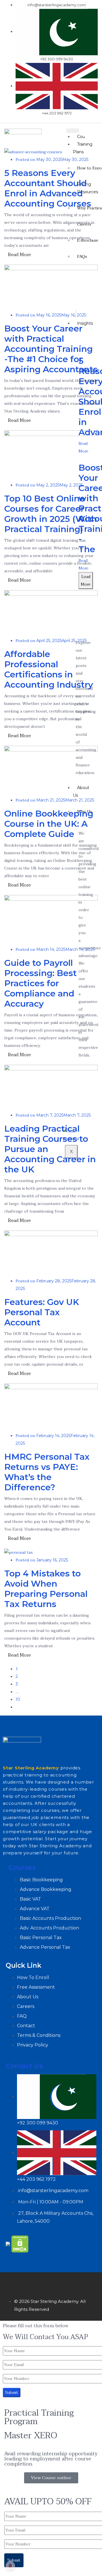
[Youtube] (77, 2282)
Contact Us (24, 2066)
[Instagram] (43, 2282)
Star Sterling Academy (31, 1768)
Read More (19, 255)
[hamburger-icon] (73, 131)
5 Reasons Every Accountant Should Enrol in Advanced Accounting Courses (48, 188)
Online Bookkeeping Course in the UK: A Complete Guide (49, 824)
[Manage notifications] (10, 2566)
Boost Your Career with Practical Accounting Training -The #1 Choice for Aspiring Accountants (51, 349)
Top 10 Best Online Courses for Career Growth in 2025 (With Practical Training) (51, 514)
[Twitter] (27, 2282)
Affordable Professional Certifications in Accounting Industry (49, 669)
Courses (22, 1868)
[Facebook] (10, 2282)
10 (18, 1699)
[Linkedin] (60, 2282)
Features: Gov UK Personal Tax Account (42, 1312)
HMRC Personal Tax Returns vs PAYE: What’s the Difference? (47, 1472)
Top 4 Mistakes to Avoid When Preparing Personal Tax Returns (46, 1589)
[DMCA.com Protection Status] (20, 2244)
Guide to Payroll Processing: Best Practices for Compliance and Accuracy (41, 983)
